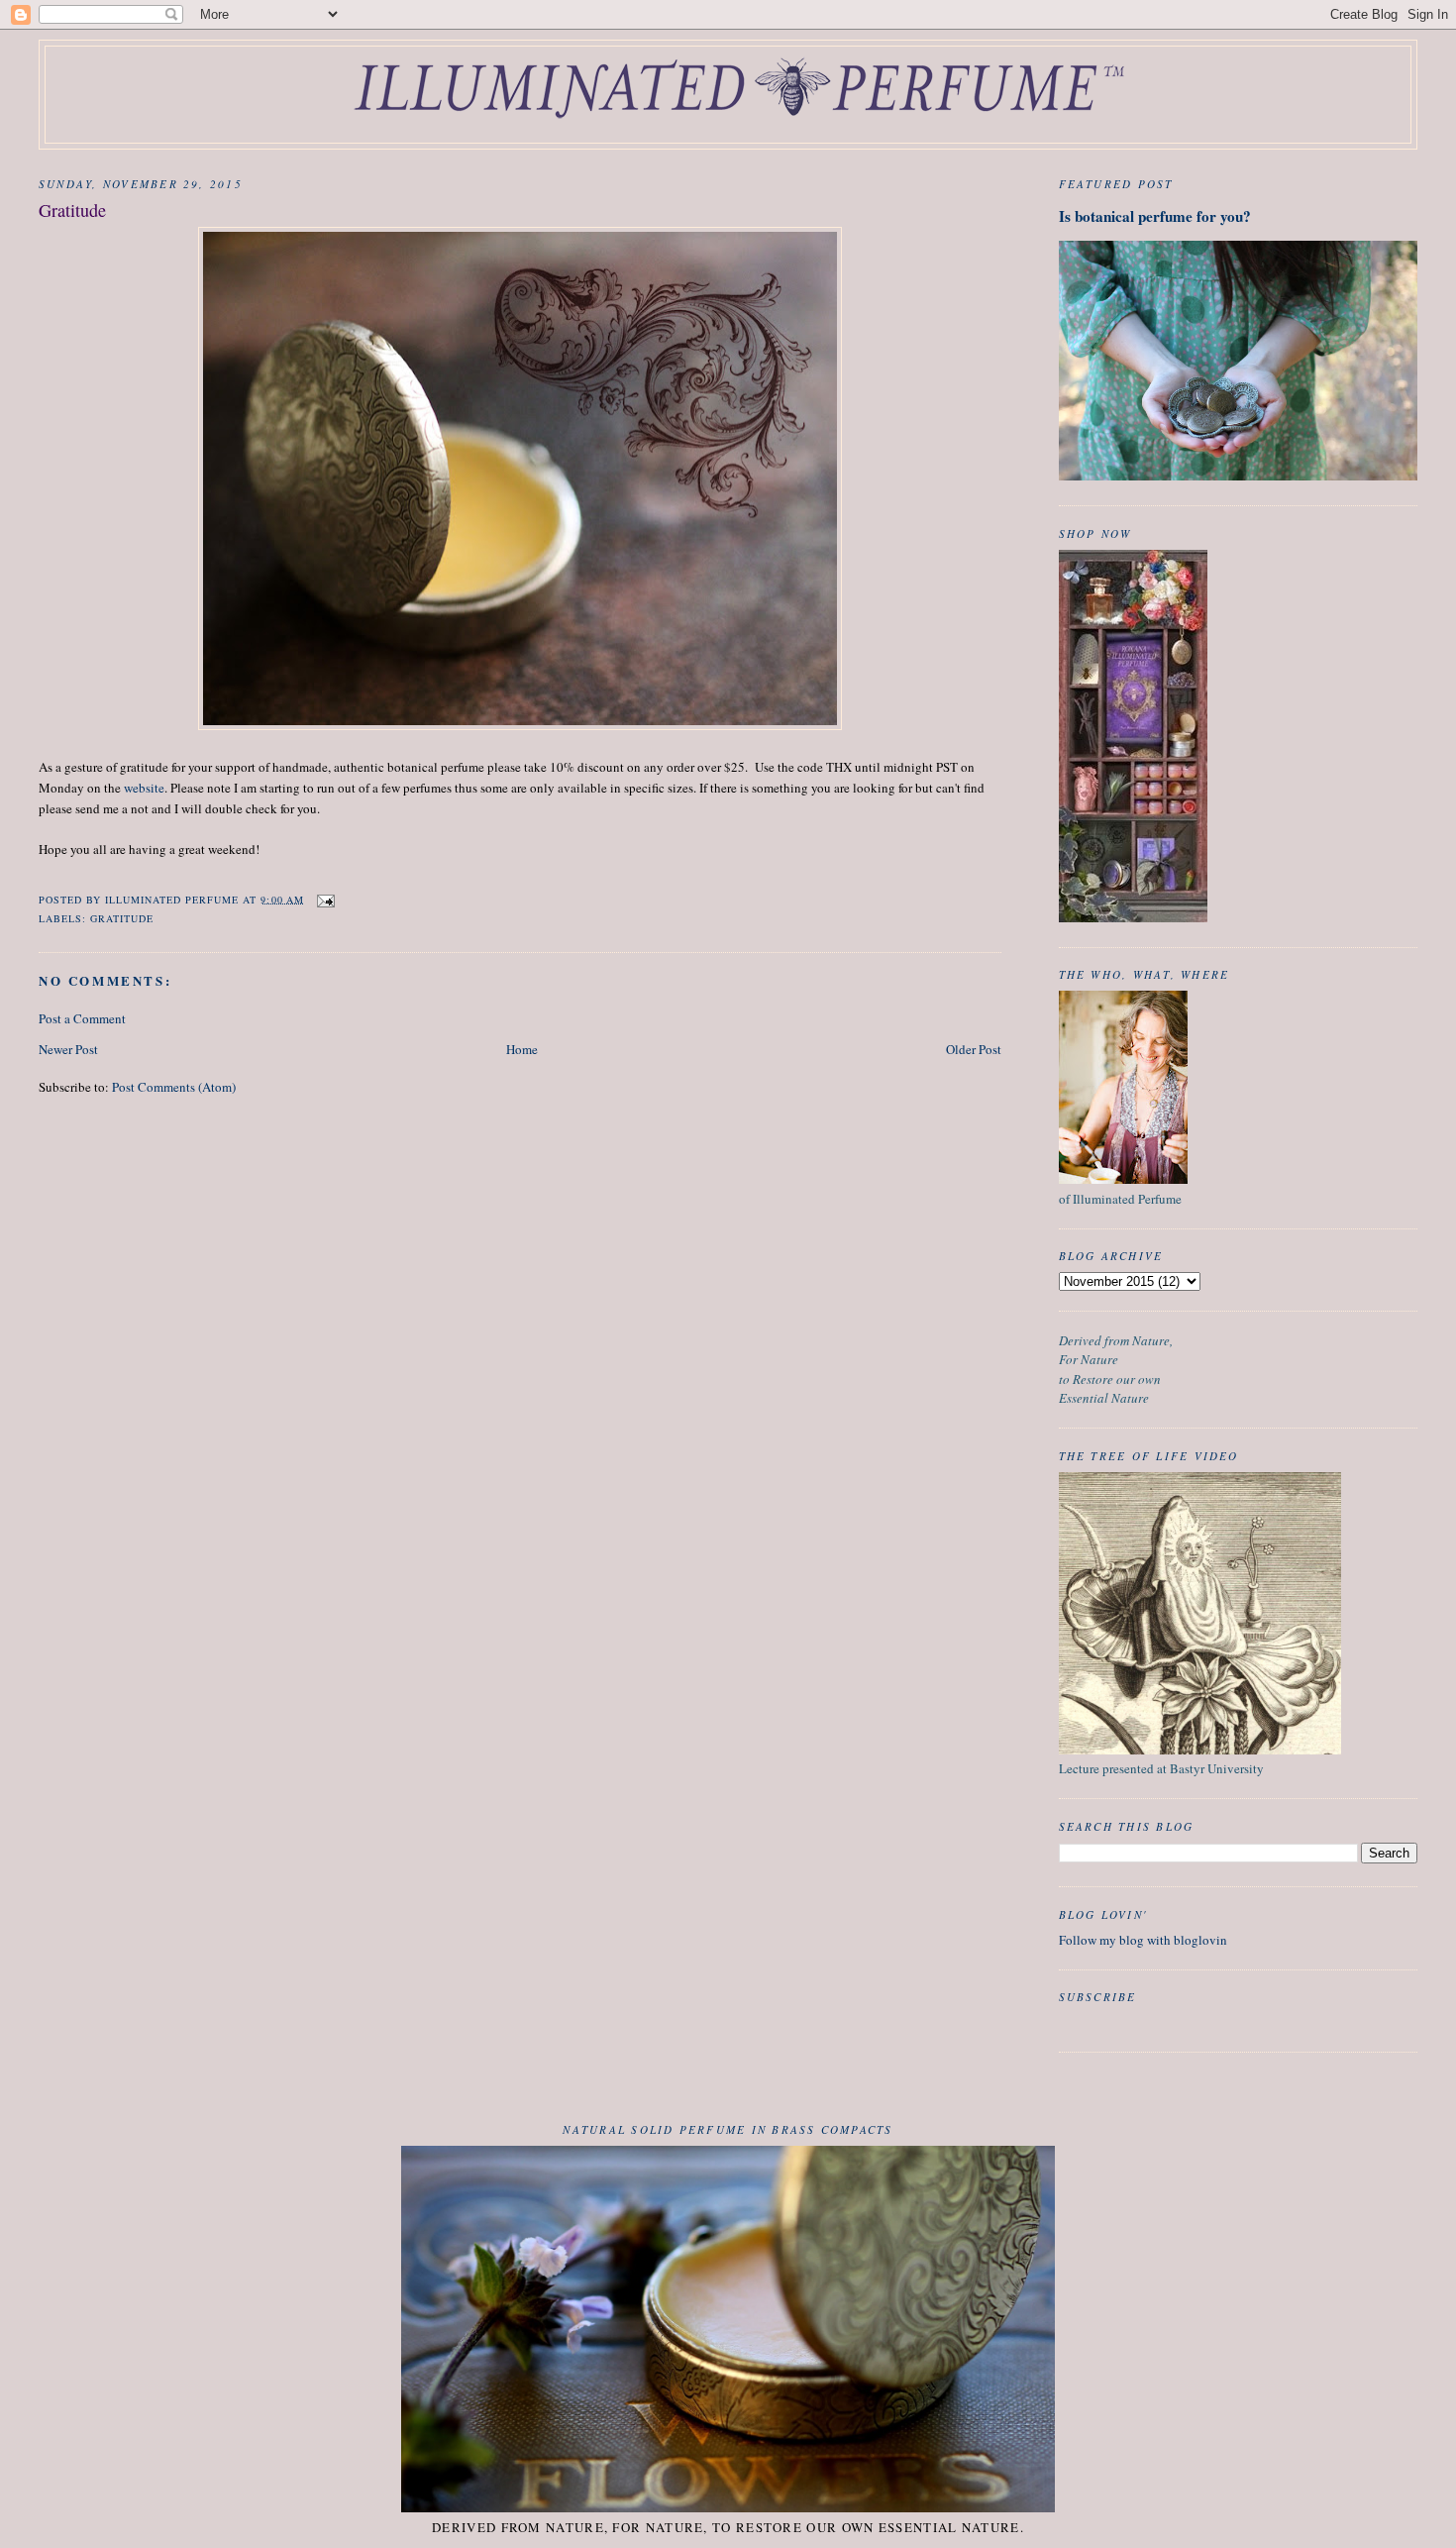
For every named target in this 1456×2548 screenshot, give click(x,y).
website (144, 788)
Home (522, 1049)
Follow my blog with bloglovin (1143, 1940)
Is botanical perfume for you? (1155, 216)
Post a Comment (82, 1018)
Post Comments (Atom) (174, 1087)
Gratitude (122, 918)
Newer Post (68, 1049)
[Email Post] (325, 899)
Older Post (974, 1049)
